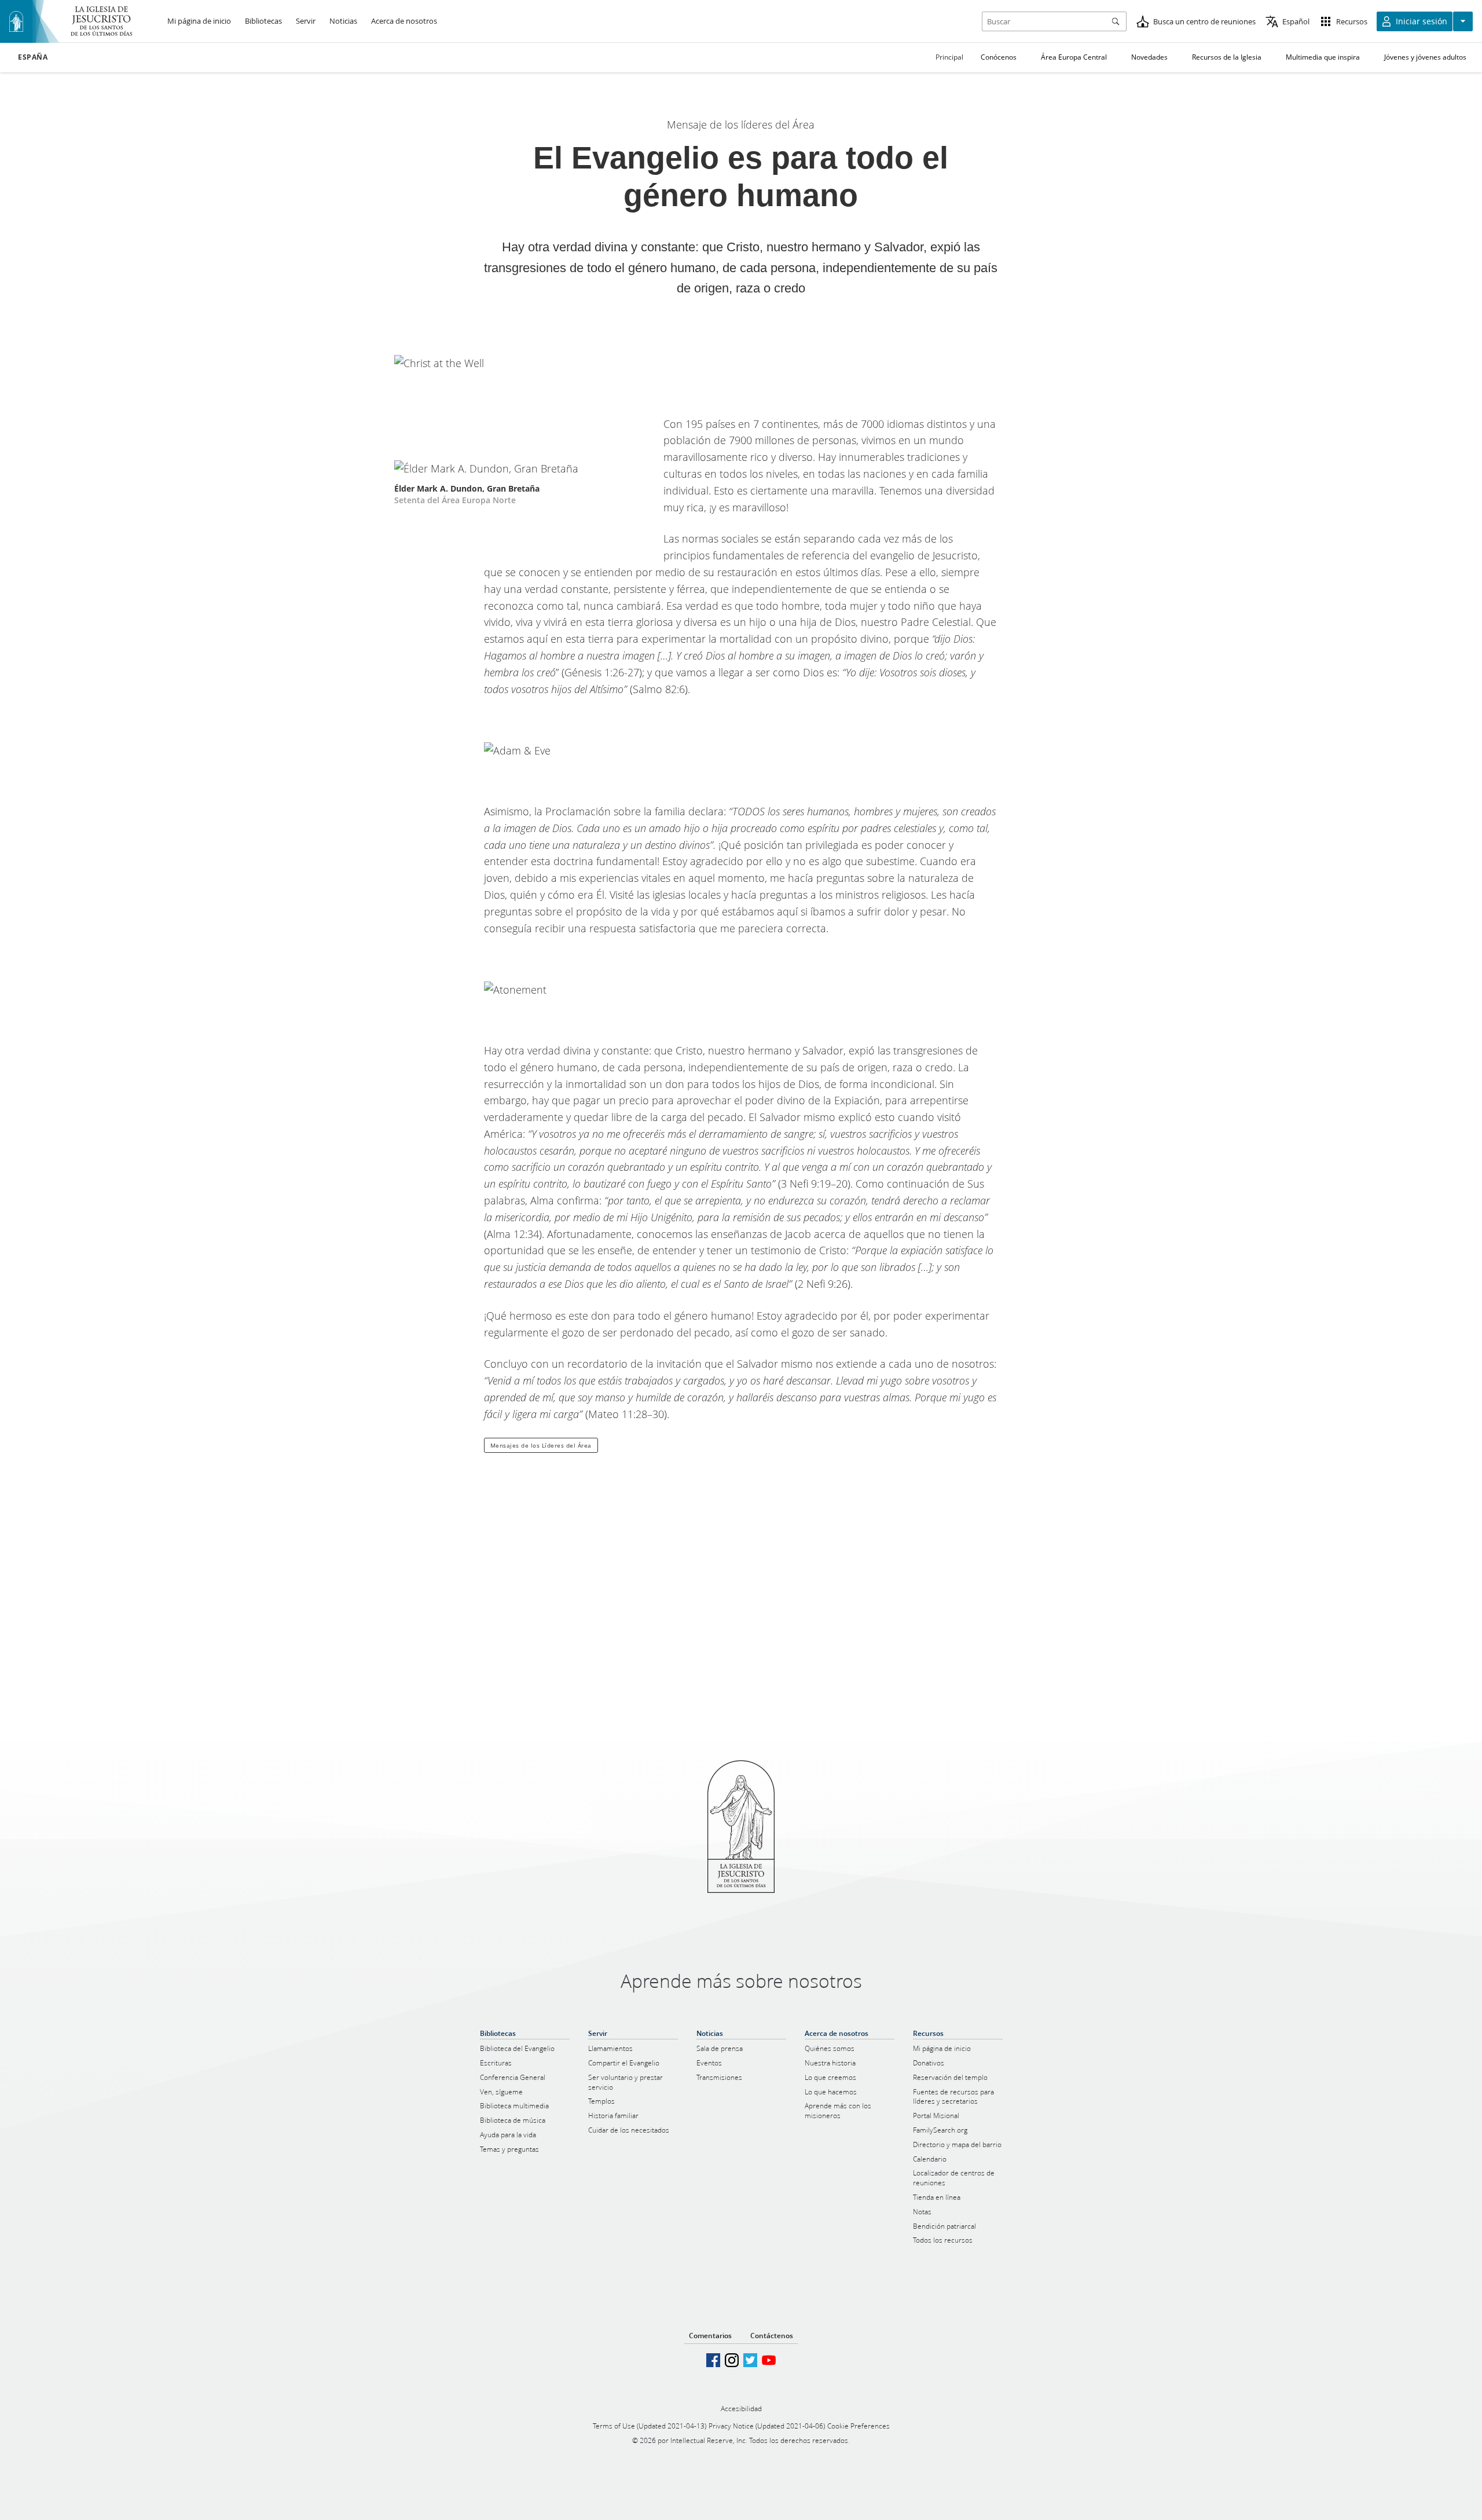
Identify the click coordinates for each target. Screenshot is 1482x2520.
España (33, 57)
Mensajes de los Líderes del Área (541, 1445)
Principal (949, 57)
